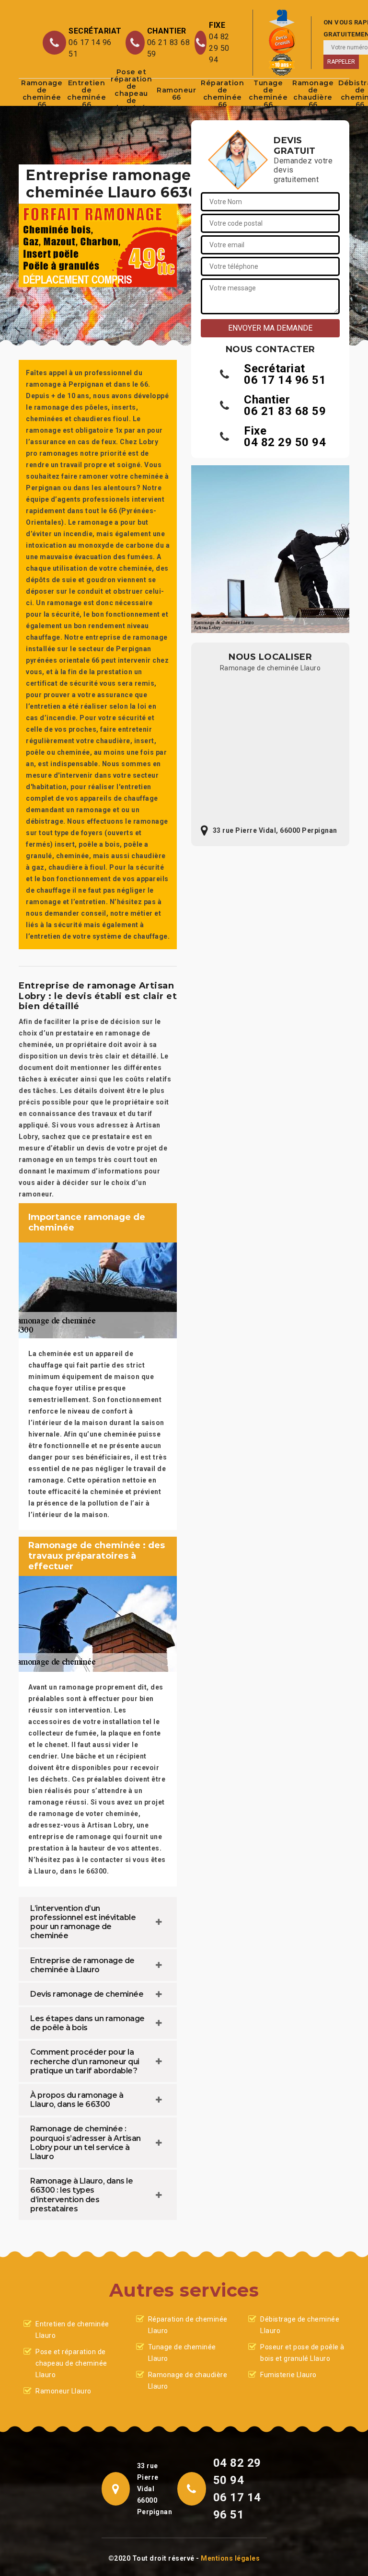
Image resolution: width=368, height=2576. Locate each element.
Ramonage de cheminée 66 (42, 94)
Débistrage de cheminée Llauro (300, 2325)
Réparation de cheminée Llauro (188, 2325)
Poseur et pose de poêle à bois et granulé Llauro (302, 2353)
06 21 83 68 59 (169, 48)
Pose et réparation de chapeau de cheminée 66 (131, 94)
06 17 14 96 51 (90, 48)
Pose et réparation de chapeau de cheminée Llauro (71, 2363)
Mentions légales (230, 2558)
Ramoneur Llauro (63, 2391)
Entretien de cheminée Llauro (72, 2330)
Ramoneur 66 (176, 94)
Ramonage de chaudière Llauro (188, 2380)
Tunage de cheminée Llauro (182, 2353)
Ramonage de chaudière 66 (313, 94)
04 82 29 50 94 (219, 48)
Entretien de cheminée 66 (86, 94)
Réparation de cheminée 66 (222, 94)
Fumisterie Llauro (288, 2375)
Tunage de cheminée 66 (268, 94)
